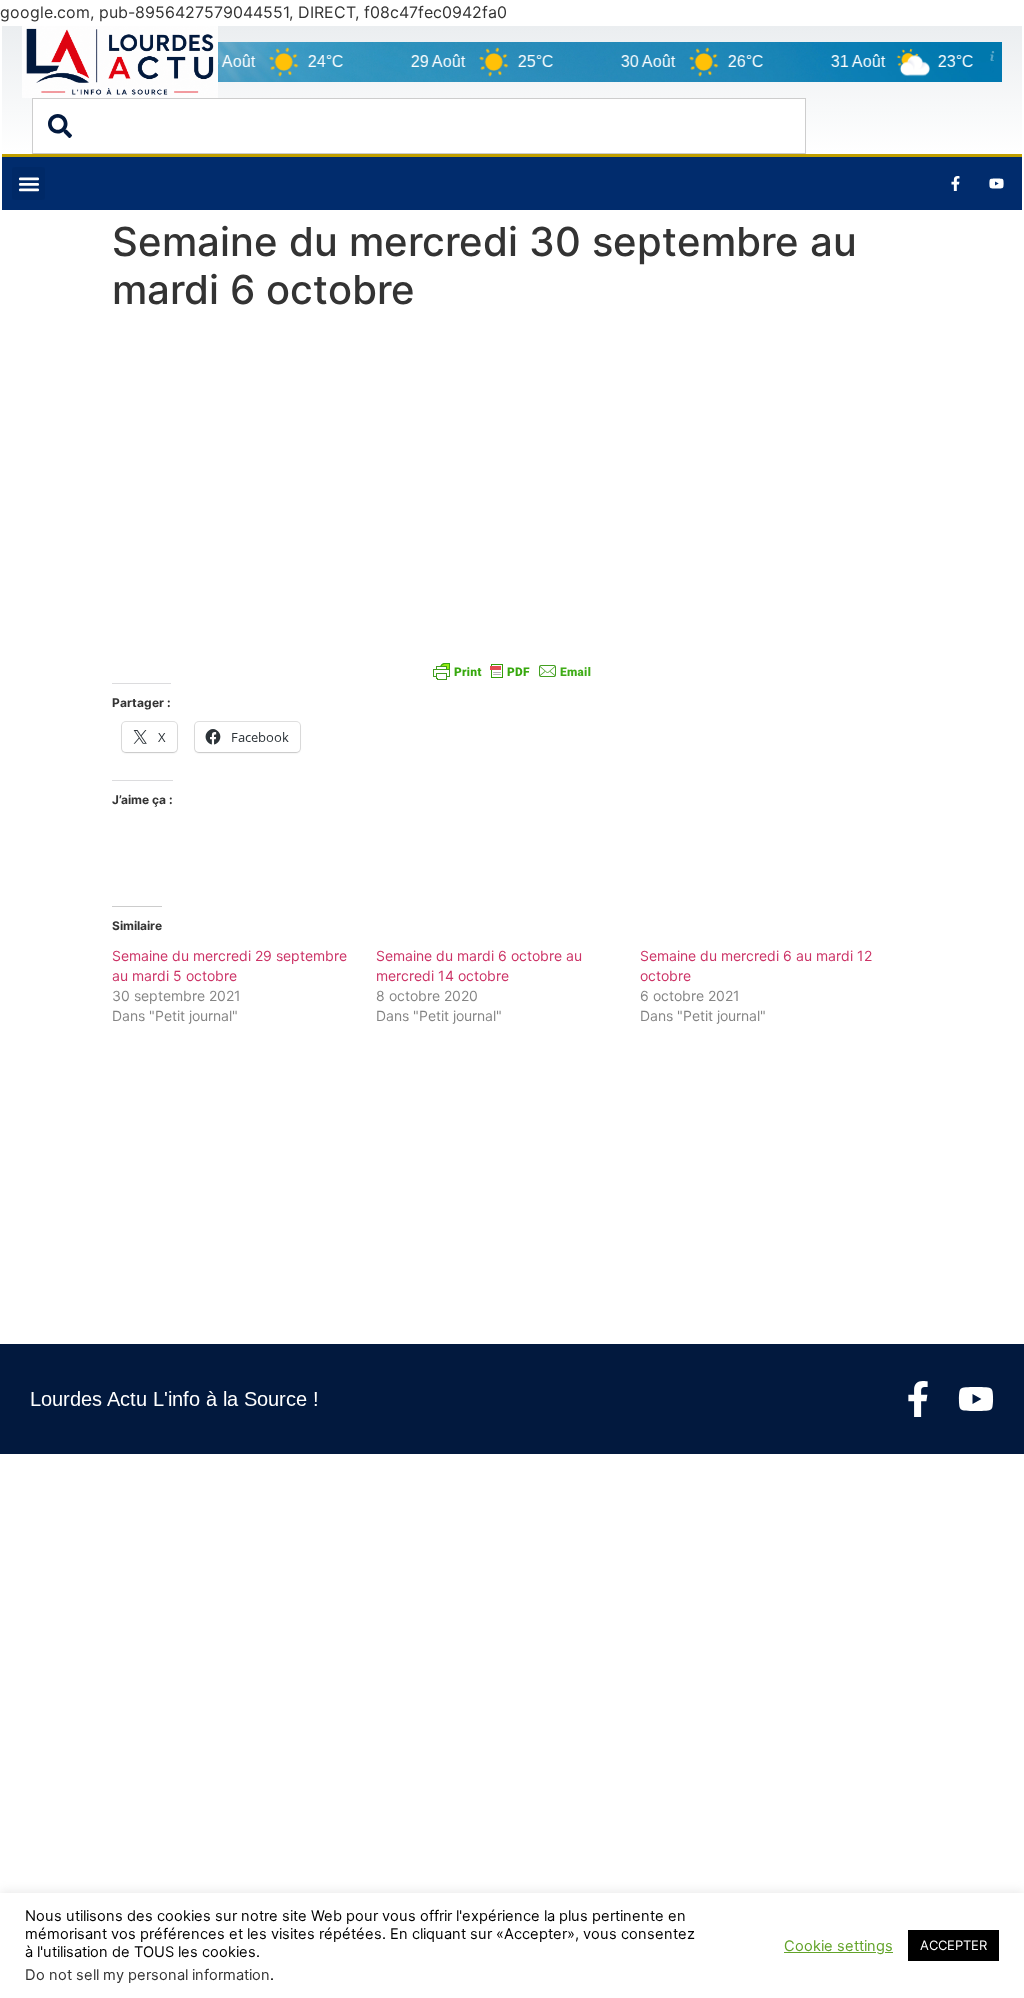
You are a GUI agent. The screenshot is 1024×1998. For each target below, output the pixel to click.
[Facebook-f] (918, 1399)
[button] (28, 183)
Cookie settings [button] (838, 1946)
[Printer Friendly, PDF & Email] (512, 670)
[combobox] (419, 126)
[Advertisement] (512, 470)
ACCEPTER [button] (953, 1945)
